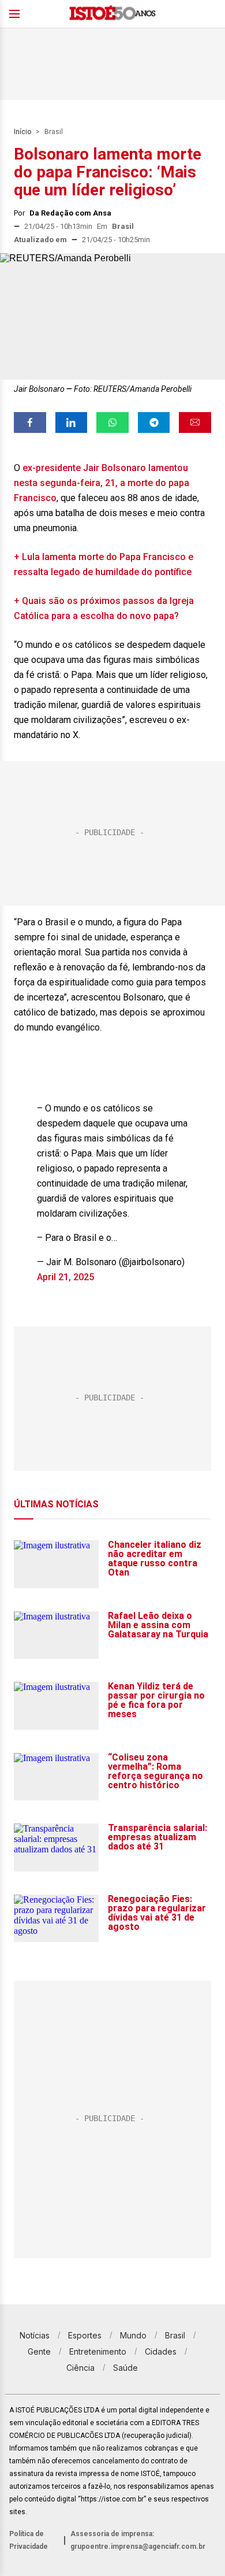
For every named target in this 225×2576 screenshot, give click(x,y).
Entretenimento (98, 2351)
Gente (39, 2351)
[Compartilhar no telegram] (154, 422)
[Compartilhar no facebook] (30, 422)
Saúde (125, 2368)
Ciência (80, 2368)
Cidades (161, 2351)
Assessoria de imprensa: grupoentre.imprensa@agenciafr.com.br (138, 2540)
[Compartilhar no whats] (112, 422)
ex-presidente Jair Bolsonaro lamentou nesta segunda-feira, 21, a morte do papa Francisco (102, 483)
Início (22, 132)
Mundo (133, 2335)
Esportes (85, 2335)
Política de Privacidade (29, 2540)
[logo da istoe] (112, 14)
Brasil (54, 132)
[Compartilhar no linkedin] (72, 422)
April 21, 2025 (65, 1277)
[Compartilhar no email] (195, 422)
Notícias (35, 2335)
